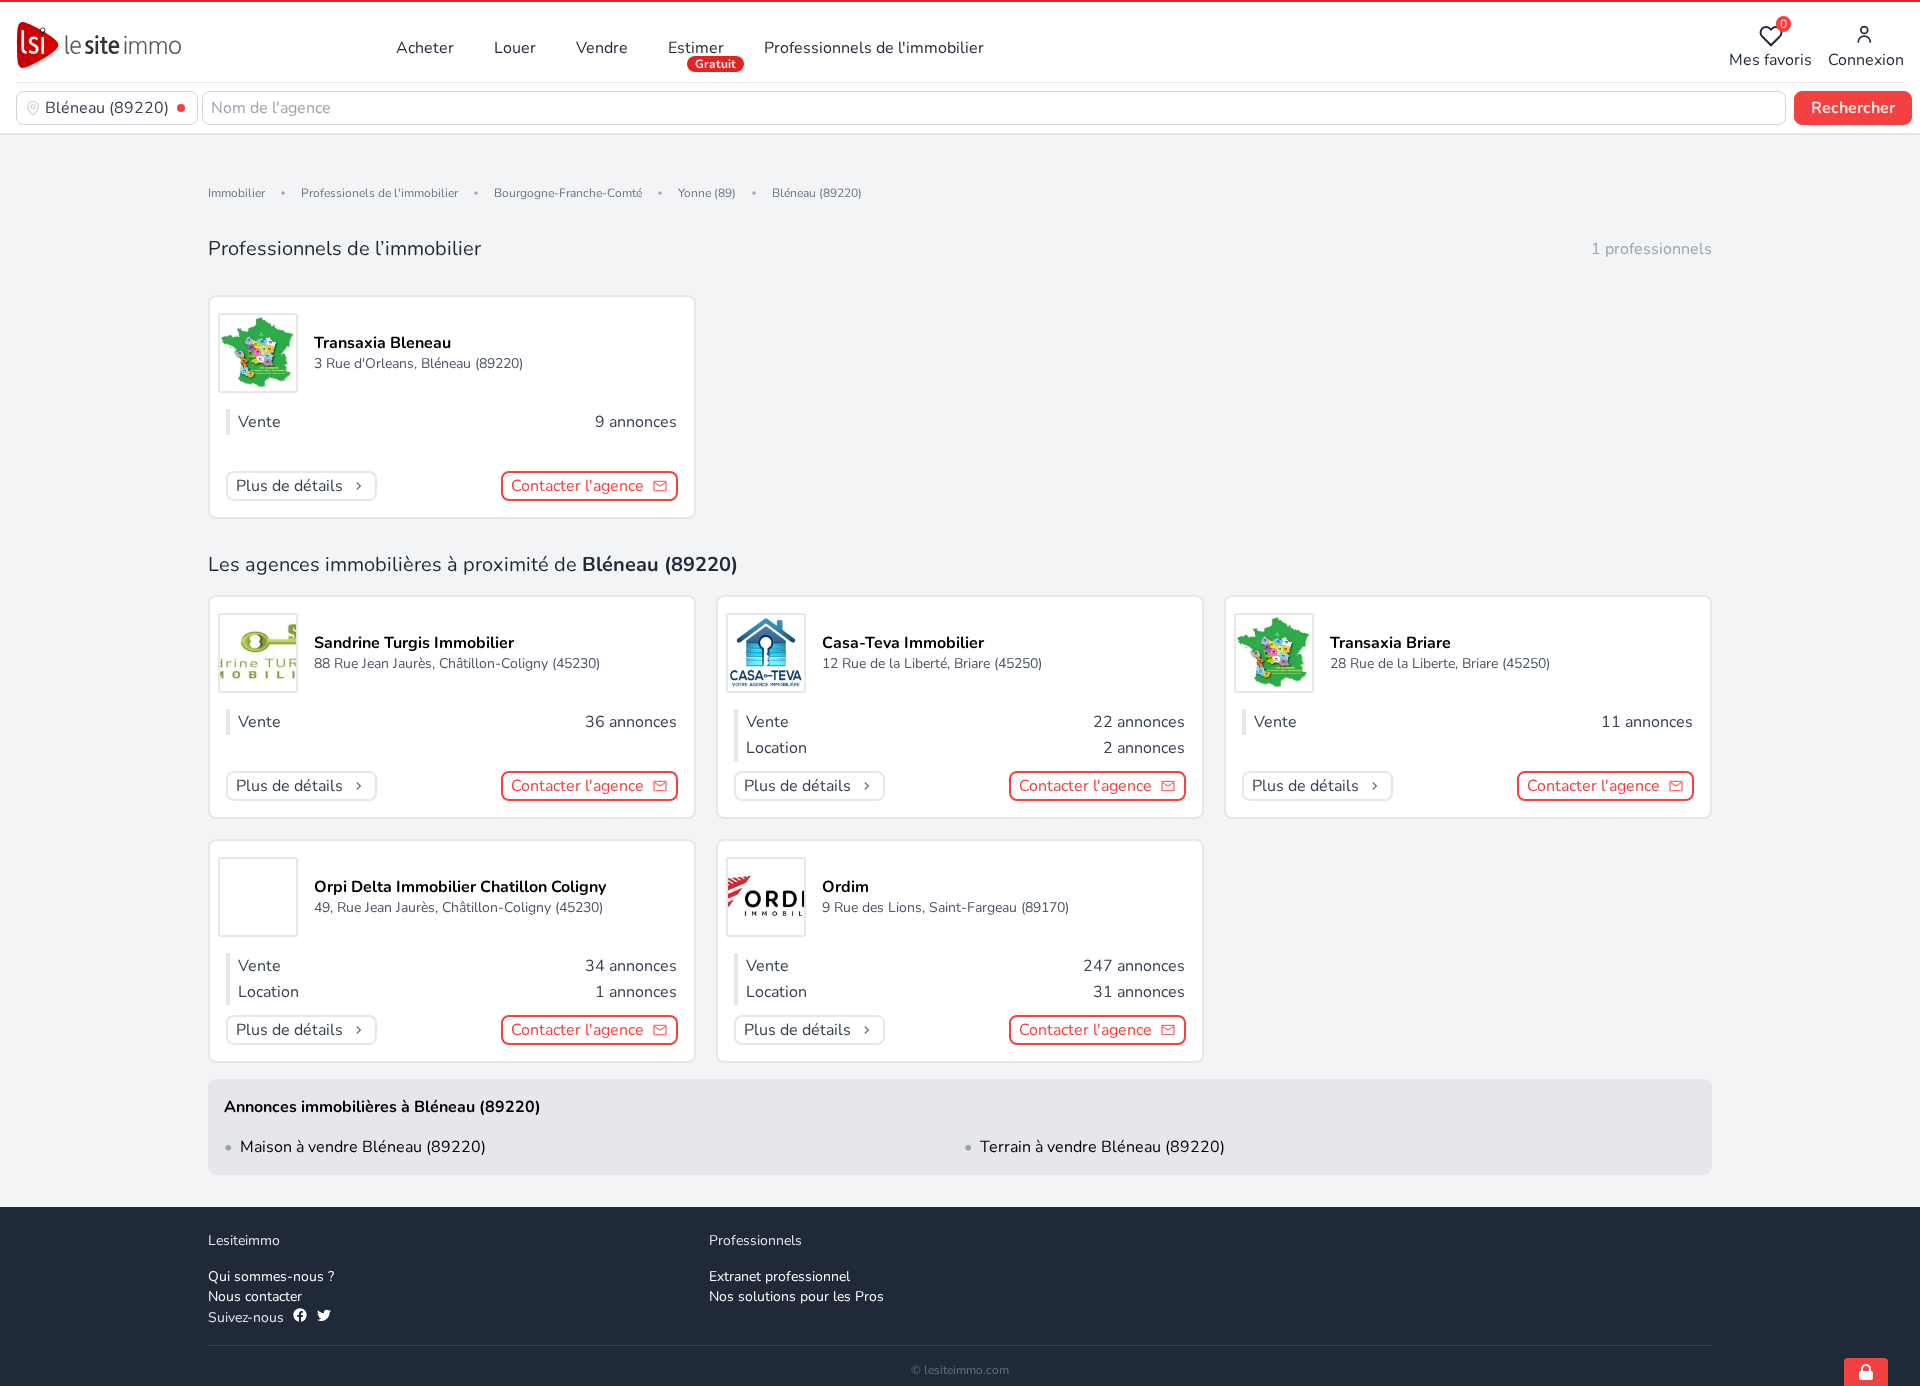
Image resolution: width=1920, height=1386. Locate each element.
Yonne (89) (707, 193)
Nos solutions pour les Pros (796, 1296)
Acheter (425, 48)
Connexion (1866, 60)
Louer (515, 48)
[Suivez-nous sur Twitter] (324, 1318)
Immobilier (236, 193)
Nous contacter (255, 1296)
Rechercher (1853, 108)
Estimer (696, 48)
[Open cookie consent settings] (1866, 1372)
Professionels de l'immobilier (379, 193)
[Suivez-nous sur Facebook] (300, 1318)
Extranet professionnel (779, 1276)
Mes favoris (1770, 47)
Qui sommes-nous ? (271, 1276)
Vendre (602, 48)
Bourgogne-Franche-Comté (568, 193)
